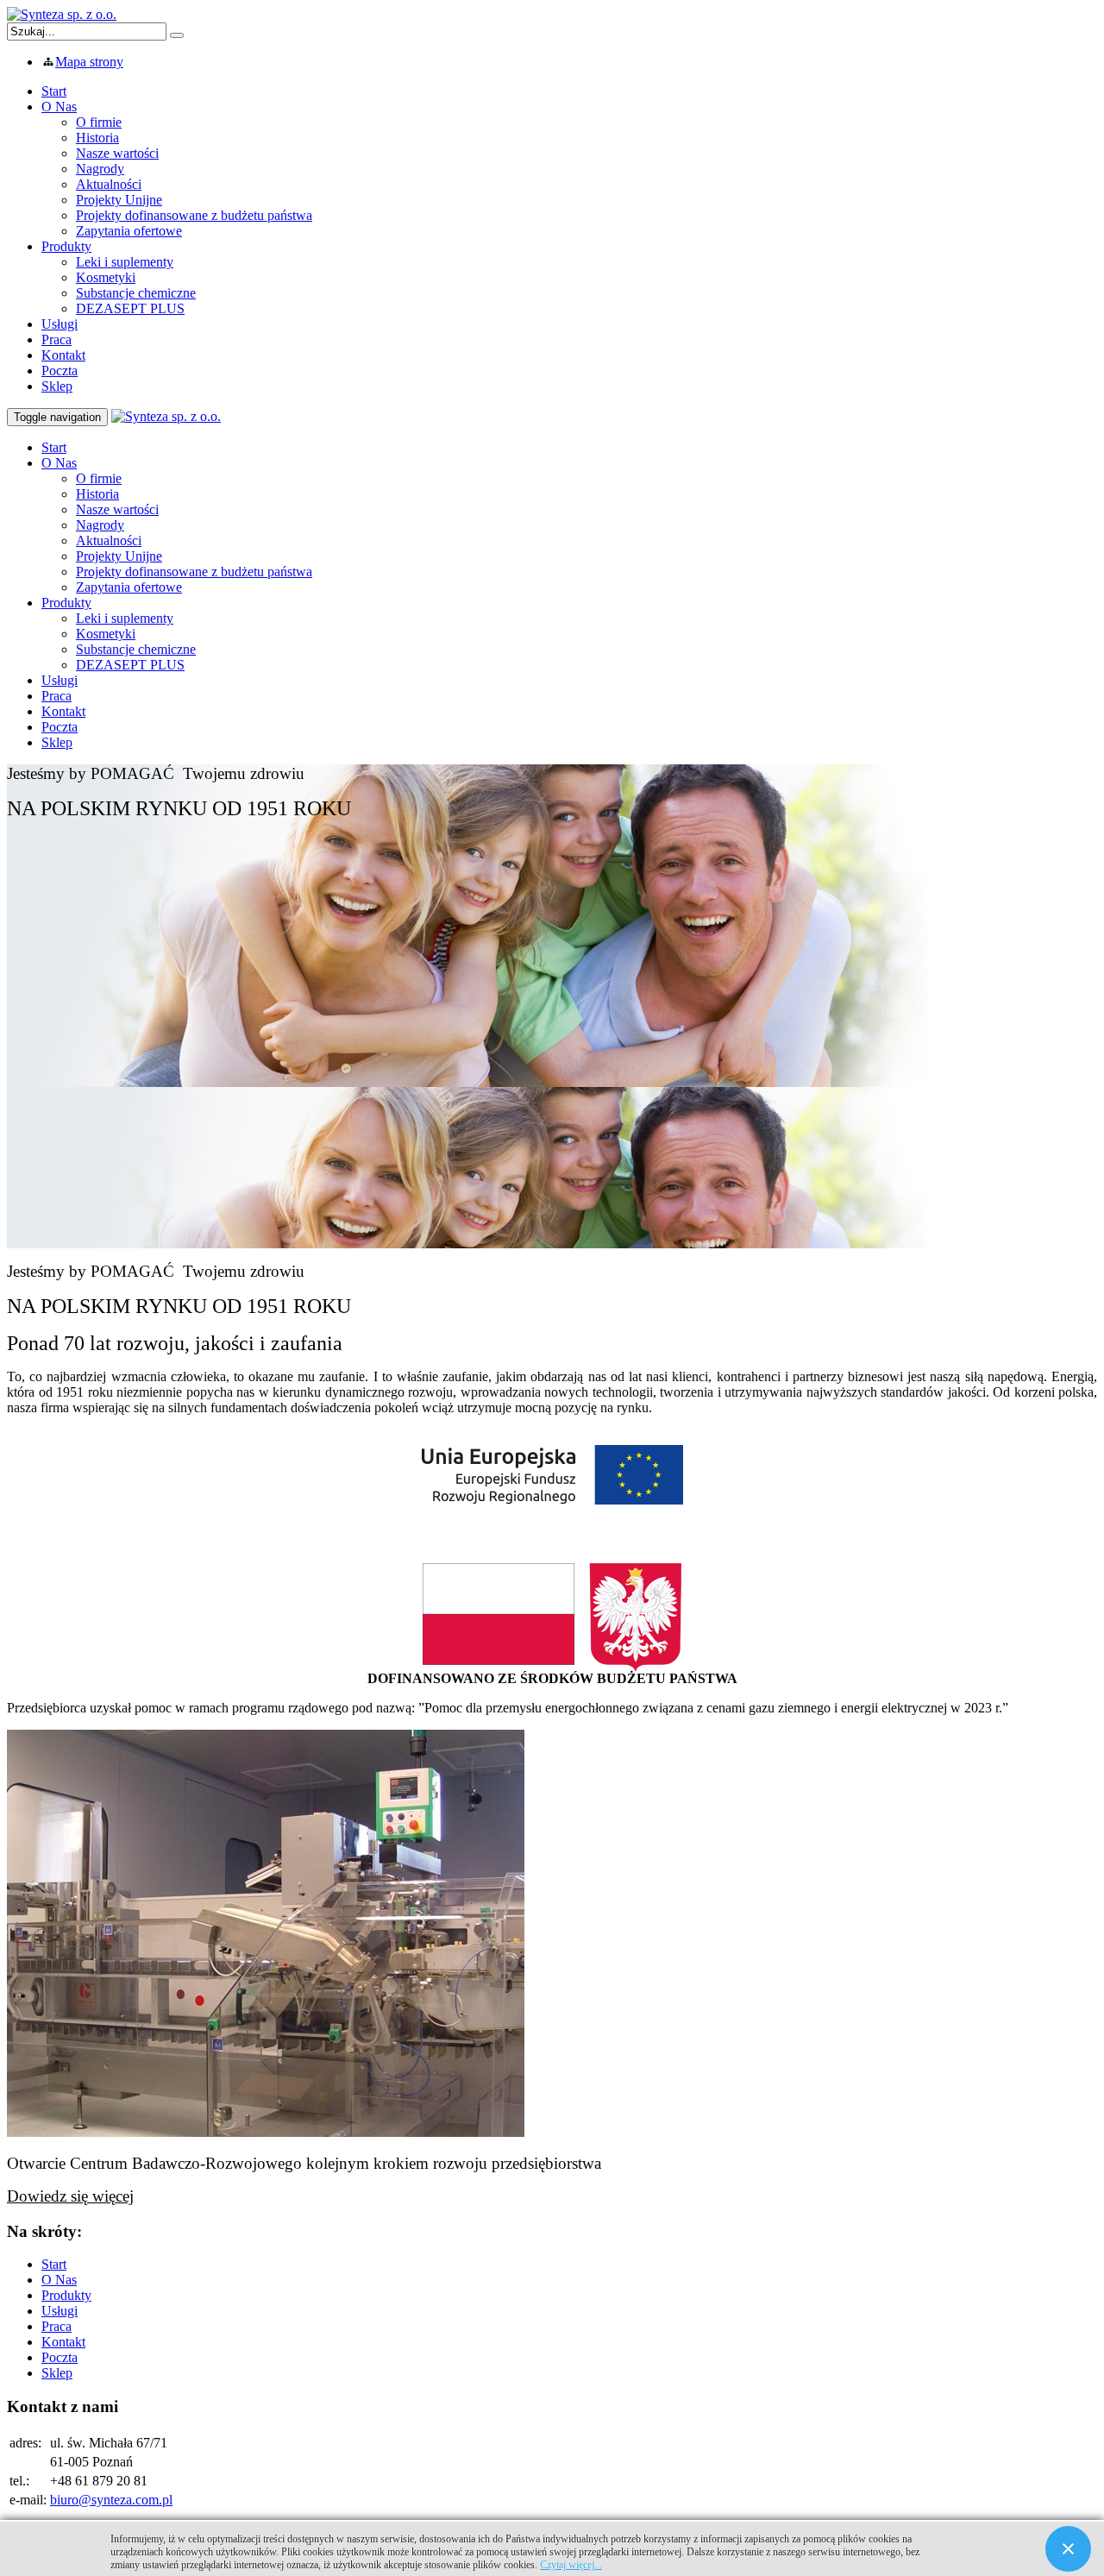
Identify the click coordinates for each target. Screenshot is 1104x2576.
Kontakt (63, 355)
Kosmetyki (106, 277)
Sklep (57, 386)
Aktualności (109, 184)
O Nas (59, 107)
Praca (56, 339)
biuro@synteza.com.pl (111, 2500)
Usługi (60, 324)
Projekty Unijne (119, 200)
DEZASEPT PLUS (130, 308)
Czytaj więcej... (571, 2565)
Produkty (66, 246)
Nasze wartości (117, 153)
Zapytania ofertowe (129, 231)
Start (54, 91)
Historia (97, 138)
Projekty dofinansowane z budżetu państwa (194, 215)
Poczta (60, 371)
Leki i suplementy (125, 262)
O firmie (99, 122)
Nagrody (100, 169)
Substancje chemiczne (136, 293)
